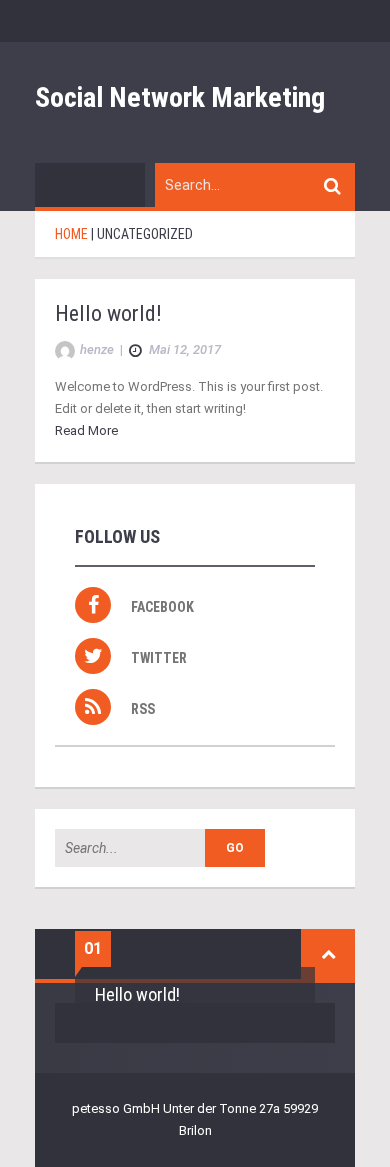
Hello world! (108, 313)
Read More (86, 430)
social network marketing (180, 97)
